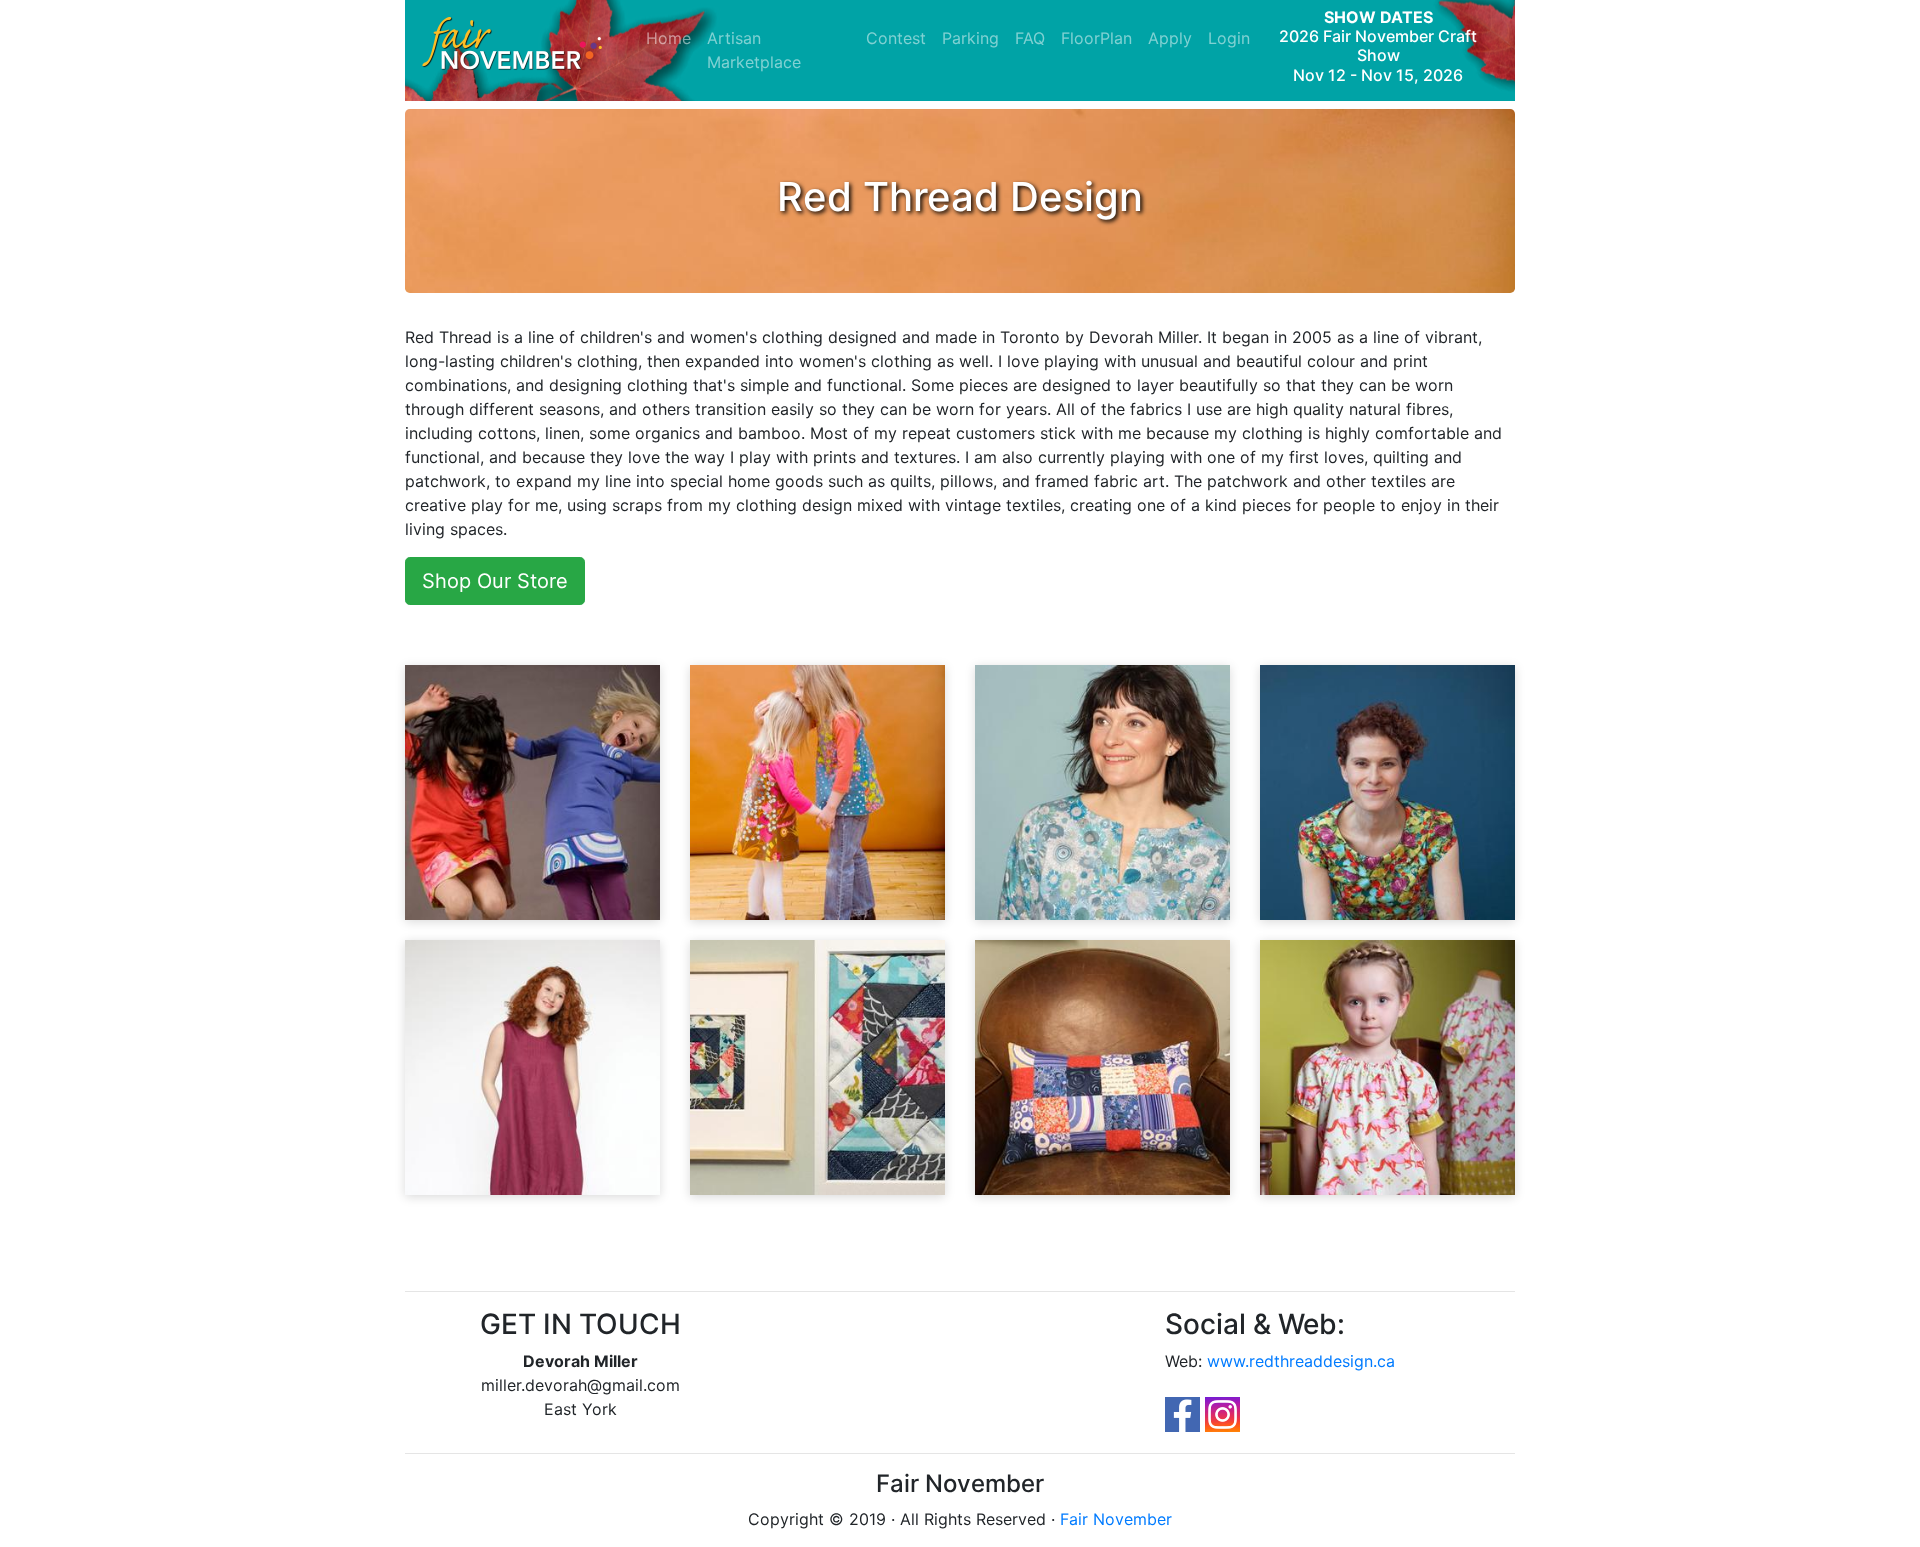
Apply (1170, 38)
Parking (970, 38)
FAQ (1030, 38)
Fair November (1116, 1519)
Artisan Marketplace (754, 50)
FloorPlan (1096, 38)
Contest (896, 38)
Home (672, 37)
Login (1229, 38)
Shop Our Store (495, 581)
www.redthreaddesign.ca (1301, 1361)
